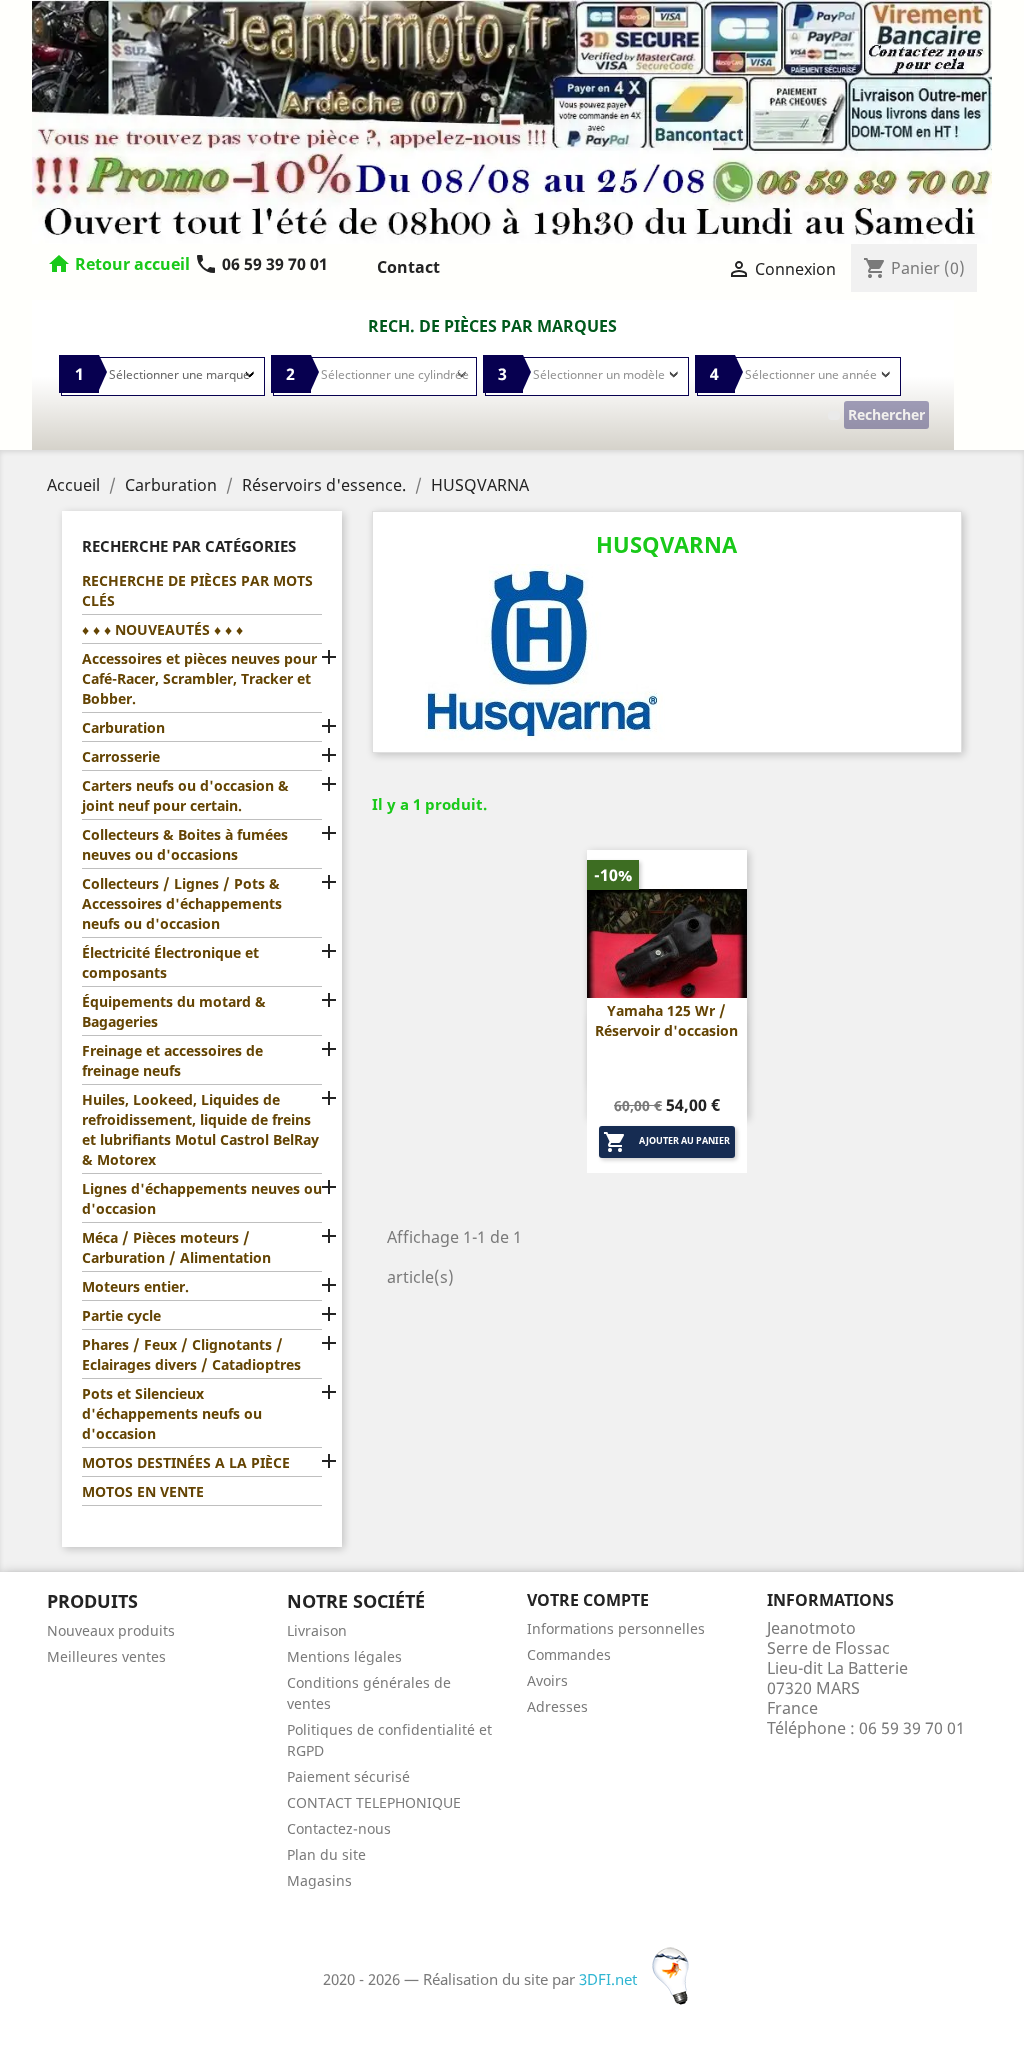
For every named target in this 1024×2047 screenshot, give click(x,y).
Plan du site (326, 1854)
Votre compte (588, 1600)
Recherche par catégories (189, 546)
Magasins (319, 1880)
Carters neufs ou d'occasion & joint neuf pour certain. (185, 795)
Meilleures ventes (106, 1656)
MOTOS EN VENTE (143, 1491)
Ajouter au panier (666, 1142)
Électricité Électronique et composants (170, 962)
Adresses (557, 1706)
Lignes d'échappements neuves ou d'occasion (202, 1198)
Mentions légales (344, 1656)
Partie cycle (121, 1315)
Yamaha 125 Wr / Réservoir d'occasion (666, 1020)
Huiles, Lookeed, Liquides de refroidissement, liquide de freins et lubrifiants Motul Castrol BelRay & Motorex (200, 1129)
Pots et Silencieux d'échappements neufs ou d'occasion (172, 1413)
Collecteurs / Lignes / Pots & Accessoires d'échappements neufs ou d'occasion (182, 903)
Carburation (123, 727)
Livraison (317, 1630)
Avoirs (547, 1680)
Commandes (569, 1654)
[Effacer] (834, 415)
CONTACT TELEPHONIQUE (374, 1802)
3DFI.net (610, 1979)
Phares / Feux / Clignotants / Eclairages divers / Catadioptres (191, 1354)
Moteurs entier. (135, 1286)
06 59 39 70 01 (261, 264)
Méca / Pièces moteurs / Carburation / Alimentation (176, 1247)
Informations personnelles (616, 1628)
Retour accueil (132, 264)
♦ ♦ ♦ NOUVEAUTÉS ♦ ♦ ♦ (162, 629)
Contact (408, 267)
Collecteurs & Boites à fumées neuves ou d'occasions (185, 844)
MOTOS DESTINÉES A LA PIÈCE (186, 1462)
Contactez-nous (339, 1828)
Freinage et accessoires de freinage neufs (172, 1060)
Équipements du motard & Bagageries (174, 1011)
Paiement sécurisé (348, 1776)
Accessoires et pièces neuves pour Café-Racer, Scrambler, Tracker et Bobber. (199, 678)
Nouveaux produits (111, 1630)
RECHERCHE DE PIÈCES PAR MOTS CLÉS (197, 590)
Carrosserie (121, 756)
